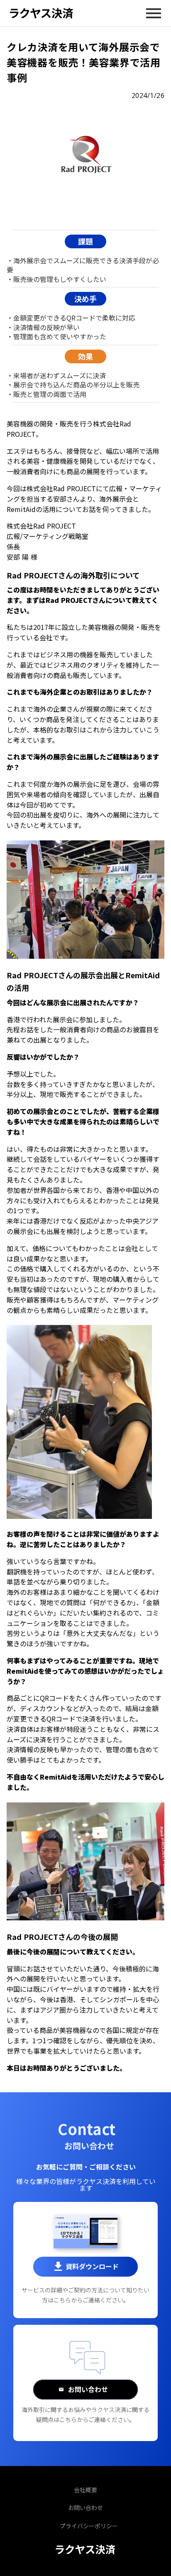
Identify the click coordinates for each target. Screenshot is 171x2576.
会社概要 (85, 2490)
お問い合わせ (85, 2508)
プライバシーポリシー (89, 2526)
